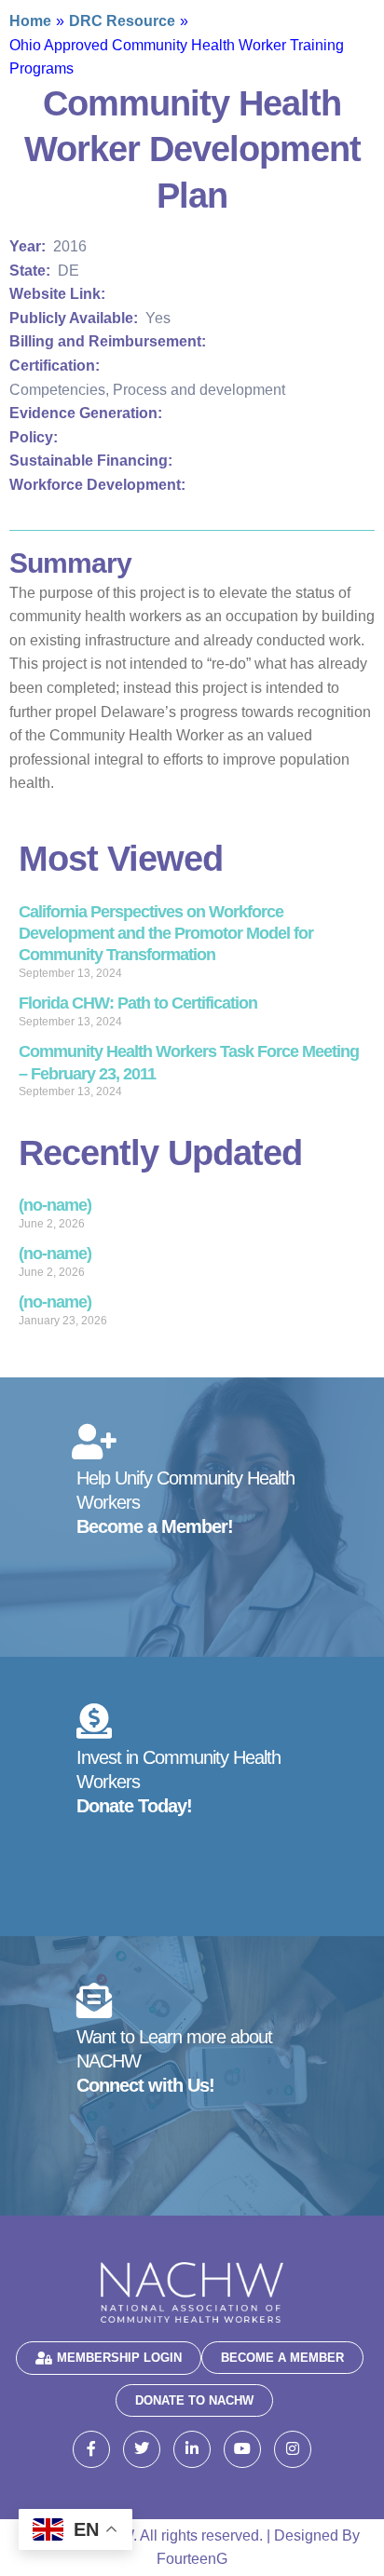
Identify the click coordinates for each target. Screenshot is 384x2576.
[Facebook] (91, 2449)
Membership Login (119, 2358)
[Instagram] (293, 2449)
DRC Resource (122, 21)
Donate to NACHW (194, 2400)
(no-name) (55, 1205)
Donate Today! (134, 1806)
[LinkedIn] (192, 2449)
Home (30, 21)
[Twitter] (142, 2449)
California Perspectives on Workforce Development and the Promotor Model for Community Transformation (166, 934)
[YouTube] (242, 2449)
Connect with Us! (145, 2085)
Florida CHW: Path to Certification (138, 1003)
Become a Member (282, 2358)
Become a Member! (155, 1526)
